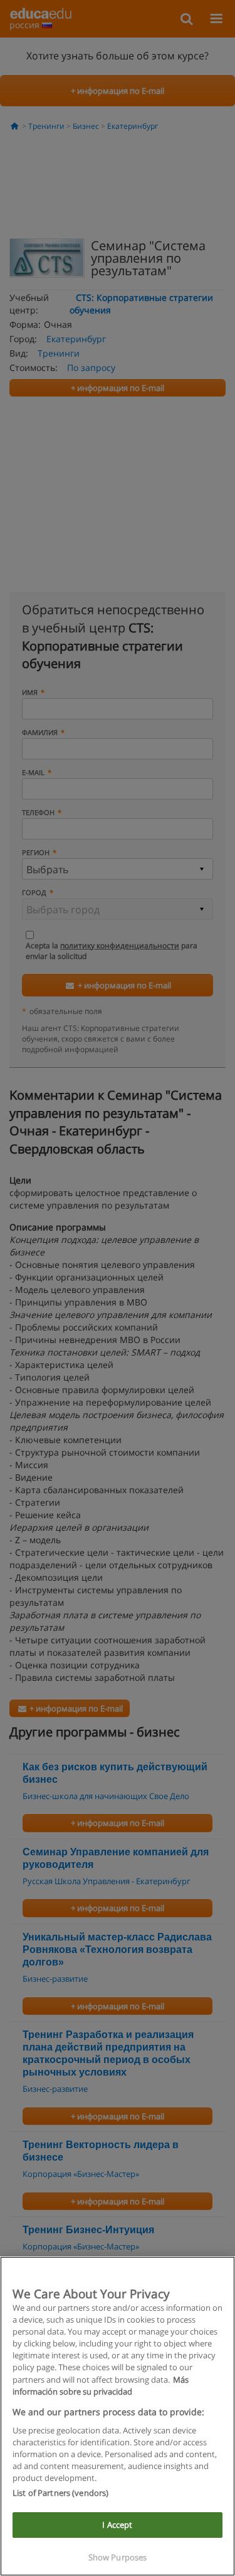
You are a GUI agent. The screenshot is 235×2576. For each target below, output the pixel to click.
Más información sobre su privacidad (101, 2386)
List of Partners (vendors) (60, 2493)
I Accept (117, 2525)
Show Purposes (118, 2557)
